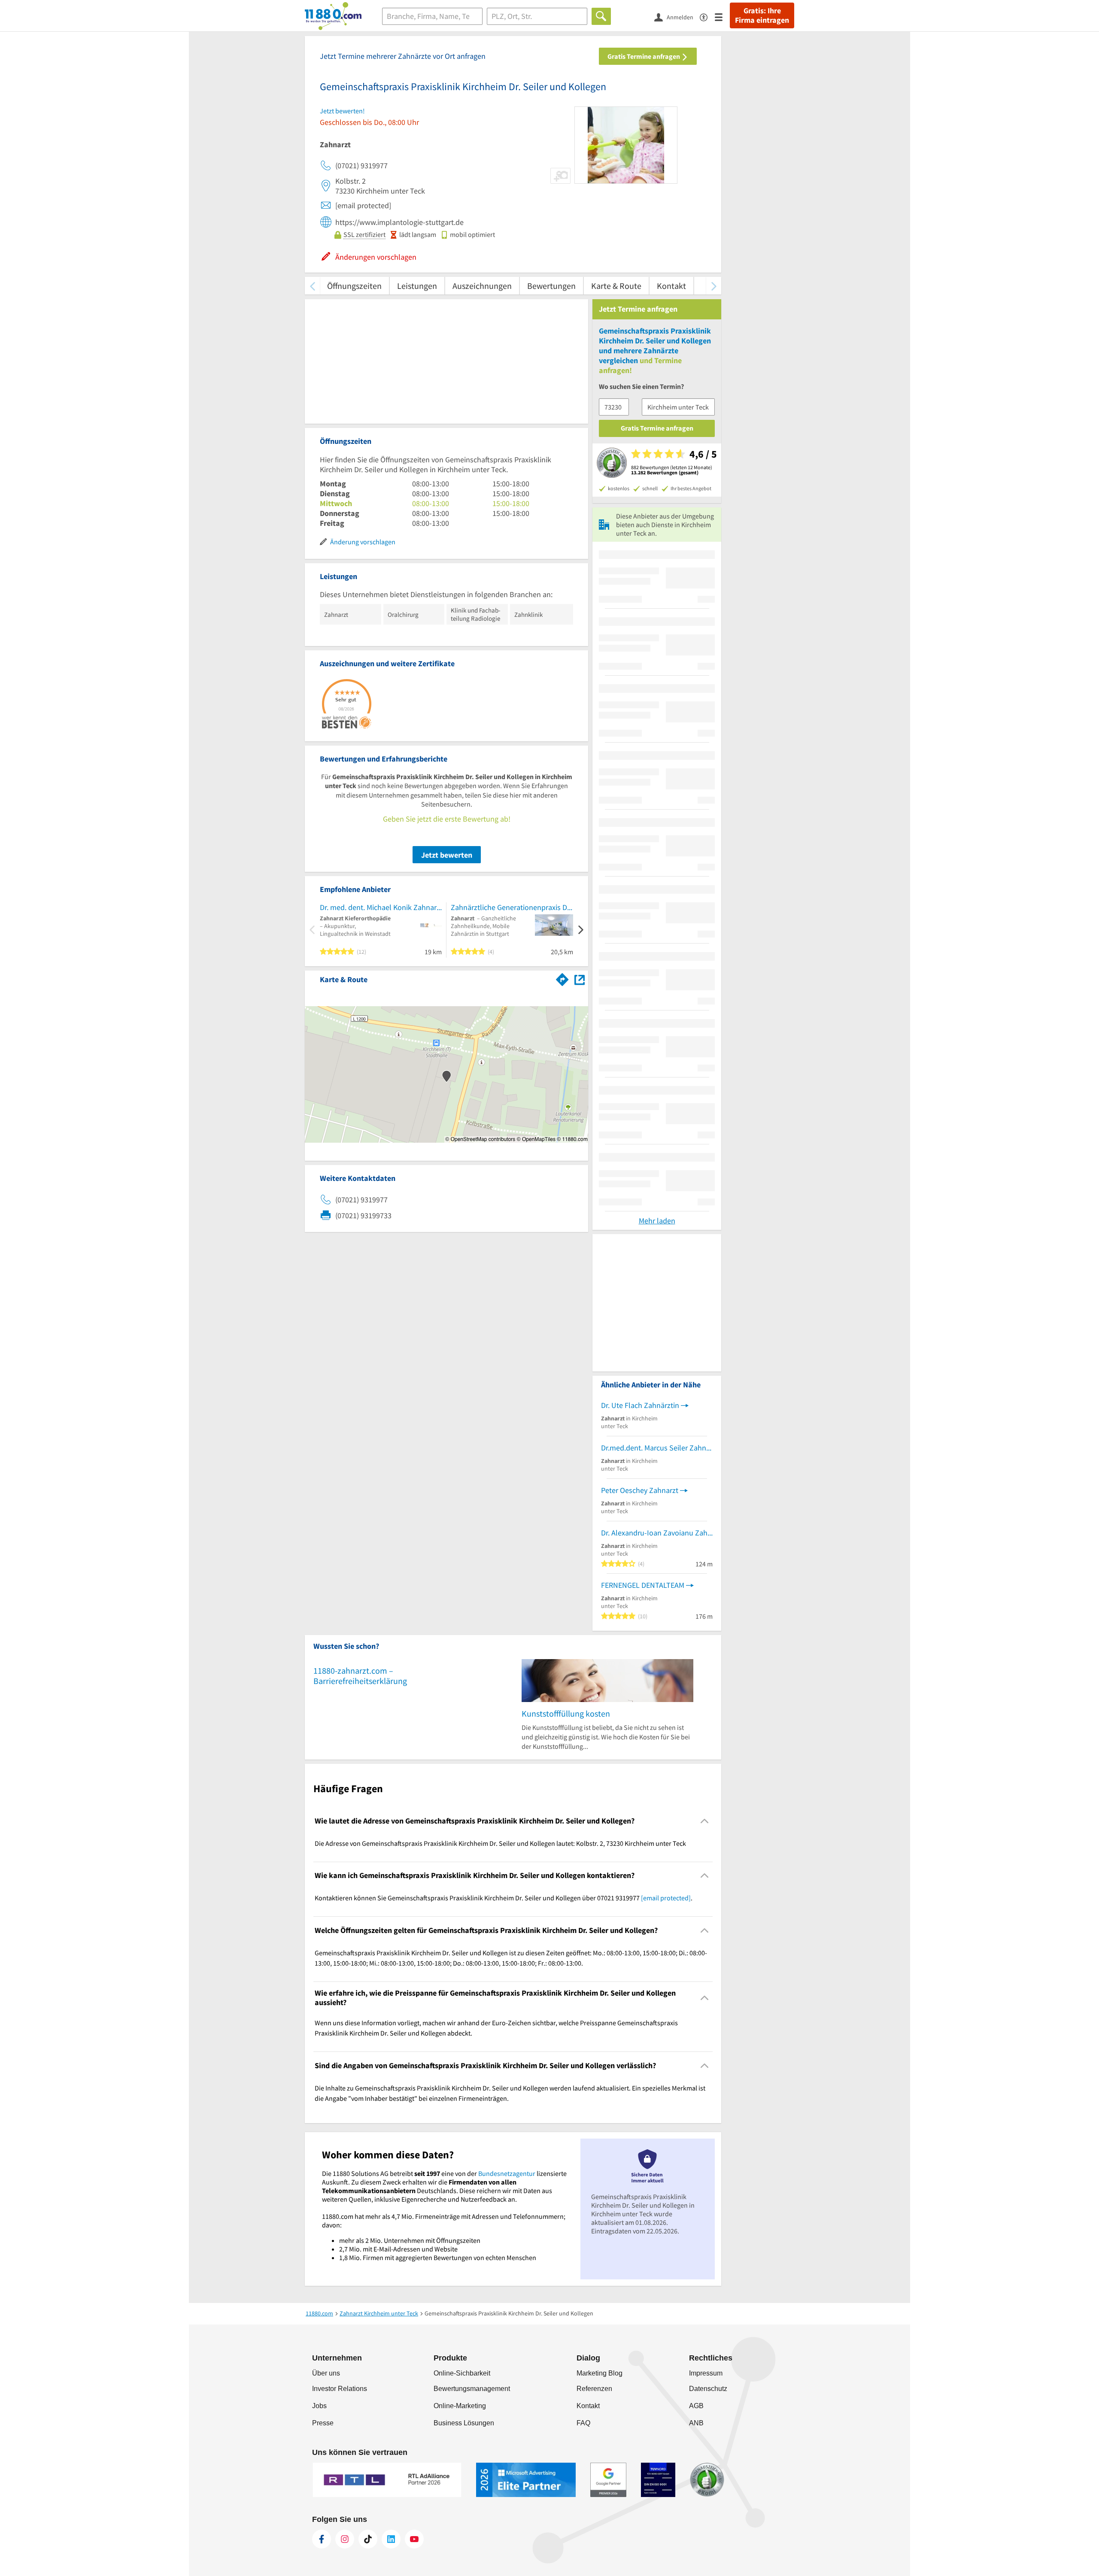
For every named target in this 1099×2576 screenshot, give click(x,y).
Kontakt (671, 286)
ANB (696, 2423)
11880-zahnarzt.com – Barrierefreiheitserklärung (360, 1676)
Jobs (319, 2406)
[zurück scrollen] (312, 286)
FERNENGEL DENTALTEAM (643, 1585)
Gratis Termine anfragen (644, 56)
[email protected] (666, 1898)
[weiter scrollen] (714, 286)
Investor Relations (340, 2389)
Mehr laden (657, 1221)
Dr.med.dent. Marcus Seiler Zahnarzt (657, 1448)
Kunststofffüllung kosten (566, 1713)
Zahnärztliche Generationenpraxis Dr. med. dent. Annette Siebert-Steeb (512, 907)
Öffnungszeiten (354, 286)
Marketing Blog (600, 2373)
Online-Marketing (460, 2406)
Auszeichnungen (482, 286)
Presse (323, 2423)
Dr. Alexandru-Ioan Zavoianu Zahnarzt (657, 1533)
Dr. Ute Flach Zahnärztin (640, 1405)
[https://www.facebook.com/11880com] (322, 2539)
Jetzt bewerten (447, 855)
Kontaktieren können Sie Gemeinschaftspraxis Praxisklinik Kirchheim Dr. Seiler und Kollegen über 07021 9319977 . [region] (504, 1898)
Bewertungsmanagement (472, 2389)
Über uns (326, 2373)
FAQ (583, 2423)
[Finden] (601, 16)
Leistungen (417, 286)
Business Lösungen (464, 2423)
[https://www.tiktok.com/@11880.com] (368, 2539)
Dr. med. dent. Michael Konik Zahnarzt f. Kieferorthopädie (381, 907)
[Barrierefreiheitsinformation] (707, 17)
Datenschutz (708, 2389)
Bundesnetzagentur (507, 2173)
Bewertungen (551, 286)
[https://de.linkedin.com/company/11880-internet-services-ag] (391, 2539)
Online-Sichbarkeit (462, 2373)
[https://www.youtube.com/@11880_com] (414, 2539)
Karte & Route (616, 286)
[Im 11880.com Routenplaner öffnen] (562, 978)
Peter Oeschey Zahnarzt (640, 1490)
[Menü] (722, 17)
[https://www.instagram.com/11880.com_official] (345, 2539)
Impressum (706, 2373)
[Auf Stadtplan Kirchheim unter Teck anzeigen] (580, 979)
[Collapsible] (705, 1821)
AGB (696, 2406)
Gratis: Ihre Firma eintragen (762, 15)
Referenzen (594, 2389)
